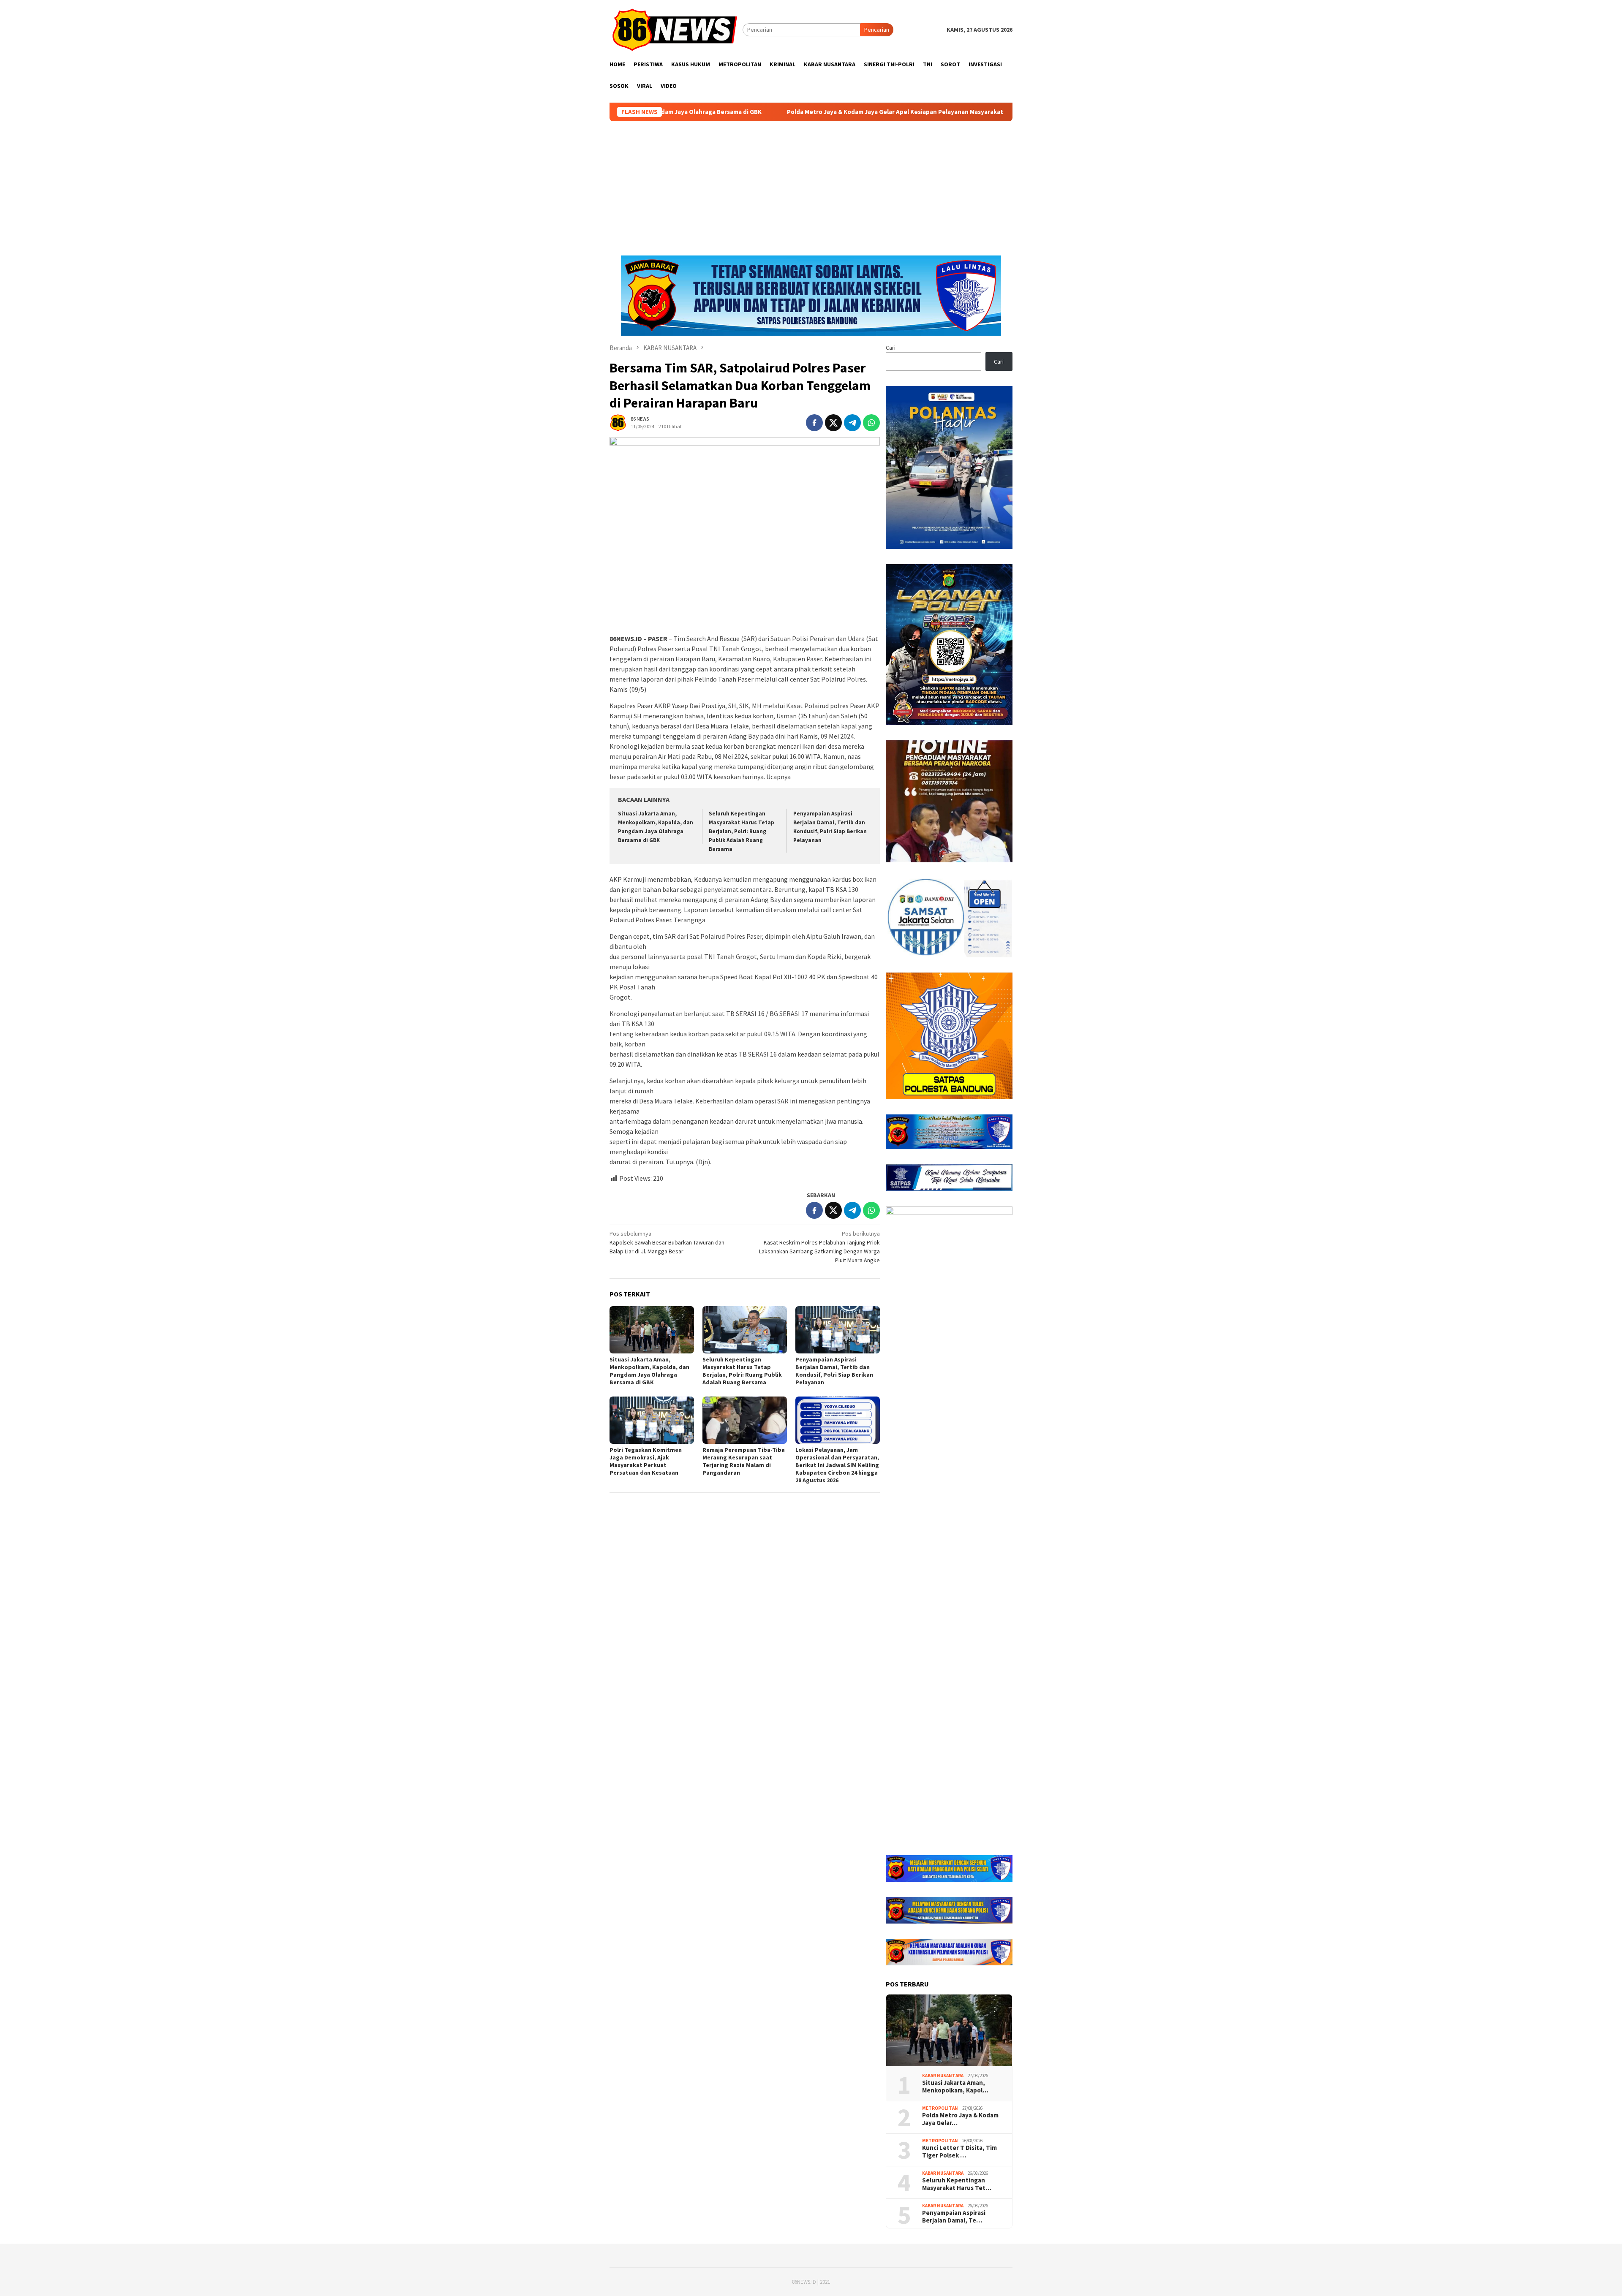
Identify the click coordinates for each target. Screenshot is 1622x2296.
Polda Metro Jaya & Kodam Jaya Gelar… (960, 2119)
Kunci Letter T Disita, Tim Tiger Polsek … (959, 2152)
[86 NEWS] (676, 29)
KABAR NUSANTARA (943, 2076)
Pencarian (877, 30)
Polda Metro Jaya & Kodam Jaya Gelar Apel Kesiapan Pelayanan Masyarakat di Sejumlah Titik (745, 112)
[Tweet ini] (833, 423)
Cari (891, 348)
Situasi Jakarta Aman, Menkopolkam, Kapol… (955, 2087)
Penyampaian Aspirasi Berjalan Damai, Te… (954, 2217)
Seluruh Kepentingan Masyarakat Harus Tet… (957, 2184)
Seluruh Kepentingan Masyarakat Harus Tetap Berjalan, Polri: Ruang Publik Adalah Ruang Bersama (742, 831)
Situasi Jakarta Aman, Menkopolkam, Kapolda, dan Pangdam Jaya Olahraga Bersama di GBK (649, 1371)
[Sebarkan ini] (814, 423)
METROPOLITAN (940, 2108)
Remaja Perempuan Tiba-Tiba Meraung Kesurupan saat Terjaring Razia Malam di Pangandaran (744, 1461)
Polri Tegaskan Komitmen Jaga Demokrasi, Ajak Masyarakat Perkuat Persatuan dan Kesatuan (646, 1461)
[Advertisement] (811, 185)
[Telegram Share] (852, 423)
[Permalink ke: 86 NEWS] (618, 422)
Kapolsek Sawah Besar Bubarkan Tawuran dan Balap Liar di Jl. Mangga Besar (667, 1242)
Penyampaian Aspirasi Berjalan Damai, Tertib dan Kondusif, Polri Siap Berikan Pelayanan (834, 1371)
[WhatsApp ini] (871, 423)
